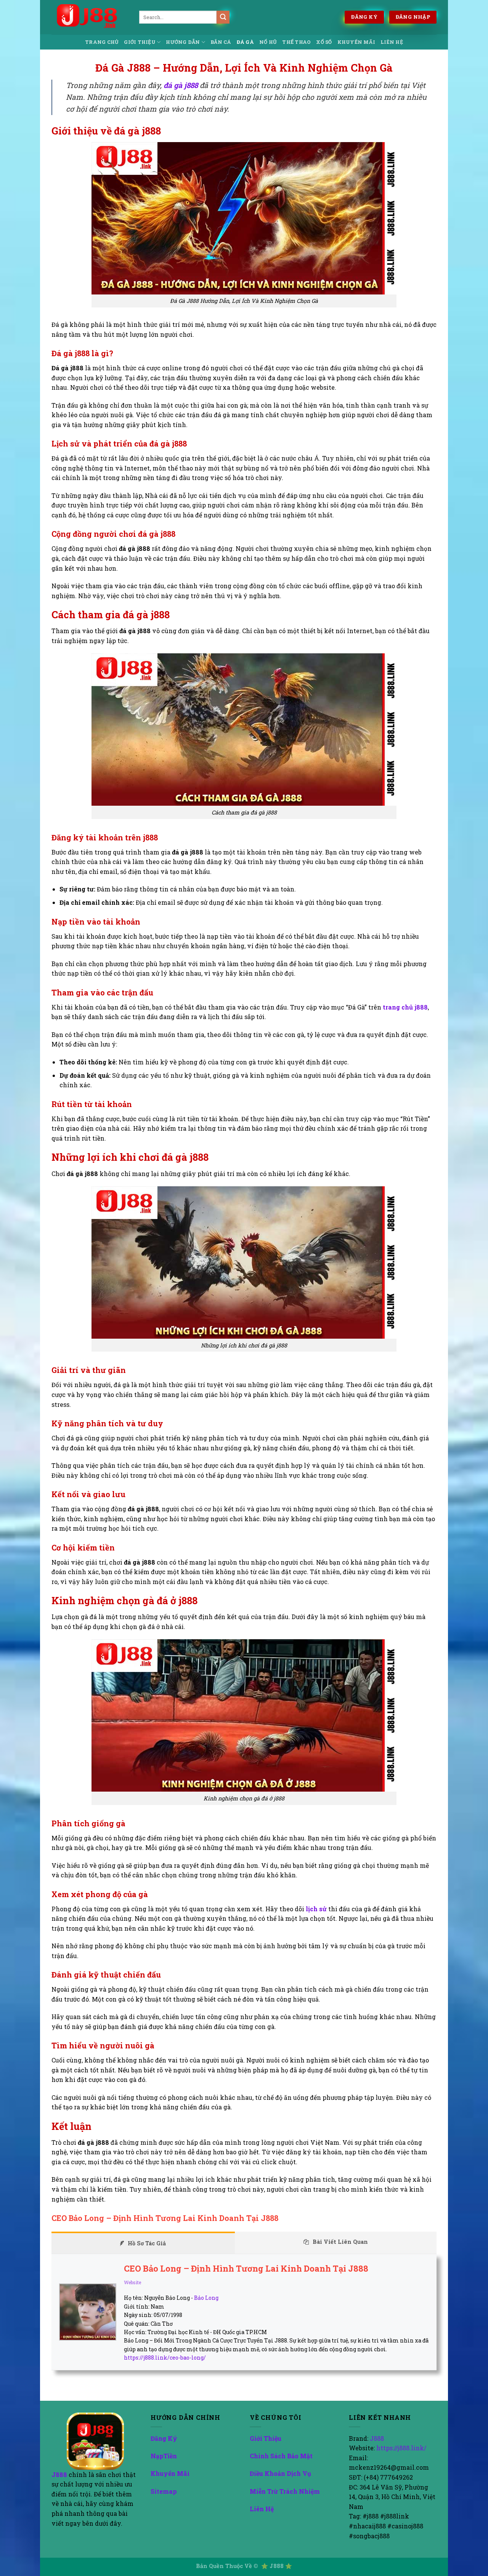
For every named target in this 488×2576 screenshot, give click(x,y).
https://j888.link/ (401, 2448)
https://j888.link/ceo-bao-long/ (165, 2358)
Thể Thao (296, 42)
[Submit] (223, 17)
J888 (60, 2474)
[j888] (90, 17)
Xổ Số (324, 42)
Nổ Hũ (268, 42)
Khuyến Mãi (356, 42)
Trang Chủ (102, 42)
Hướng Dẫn (183, 42)
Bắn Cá (221, 42)
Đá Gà (245, 42)
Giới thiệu (140, 42)
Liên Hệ (392, 42)
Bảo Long (206, 2298)
